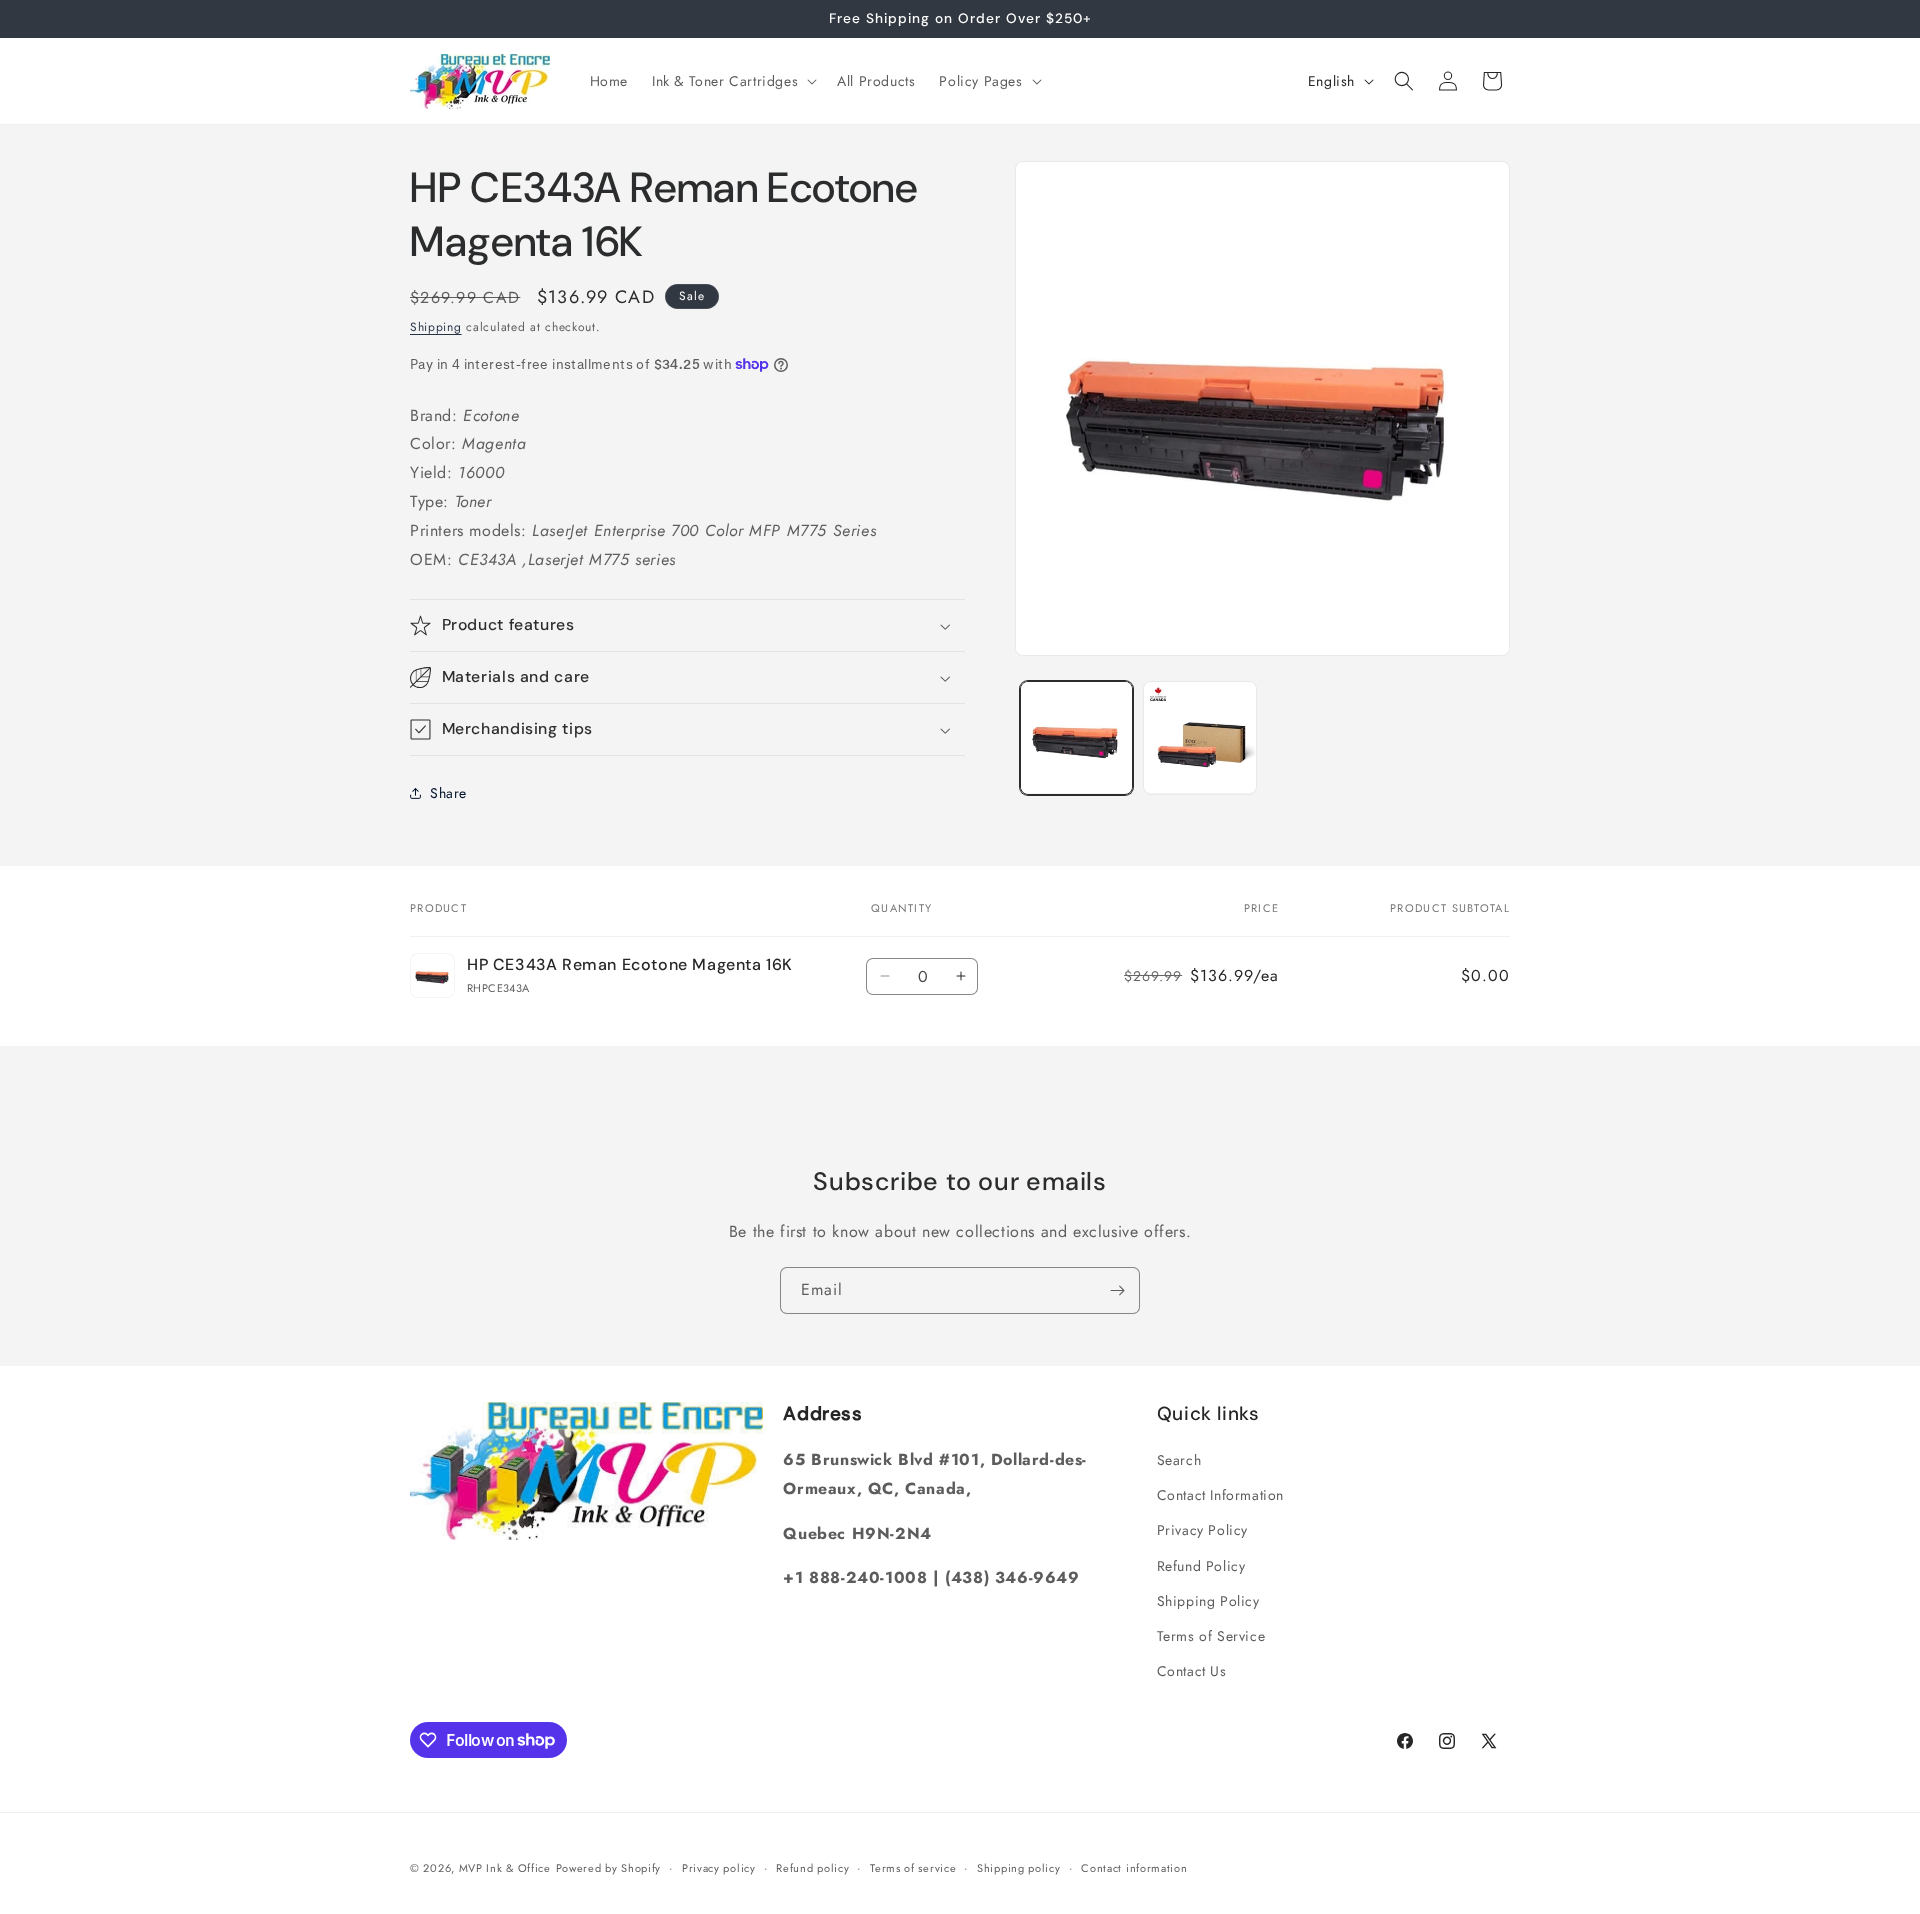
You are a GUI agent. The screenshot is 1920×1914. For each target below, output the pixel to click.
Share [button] (448, 793)
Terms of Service (1211, 1636)
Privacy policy (719, 1867)
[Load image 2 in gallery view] (1199, 737)
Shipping (436, 327)
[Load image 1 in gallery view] (1076, 737)
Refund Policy (1201, 1566)
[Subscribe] (1117, 1290)
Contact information (1134, 1867)
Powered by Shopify (609, 1868)
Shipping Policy (1208, 1601)
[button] (732, 81)
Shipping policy (1019, 1867)
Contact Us (1192, 1671)
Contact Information (1220, 1495)
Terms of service (913, 1867)
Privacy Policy (1202, 1531)
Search (1179, 1460)
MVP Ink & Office (505, 1868)
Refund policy (812, 1867)
